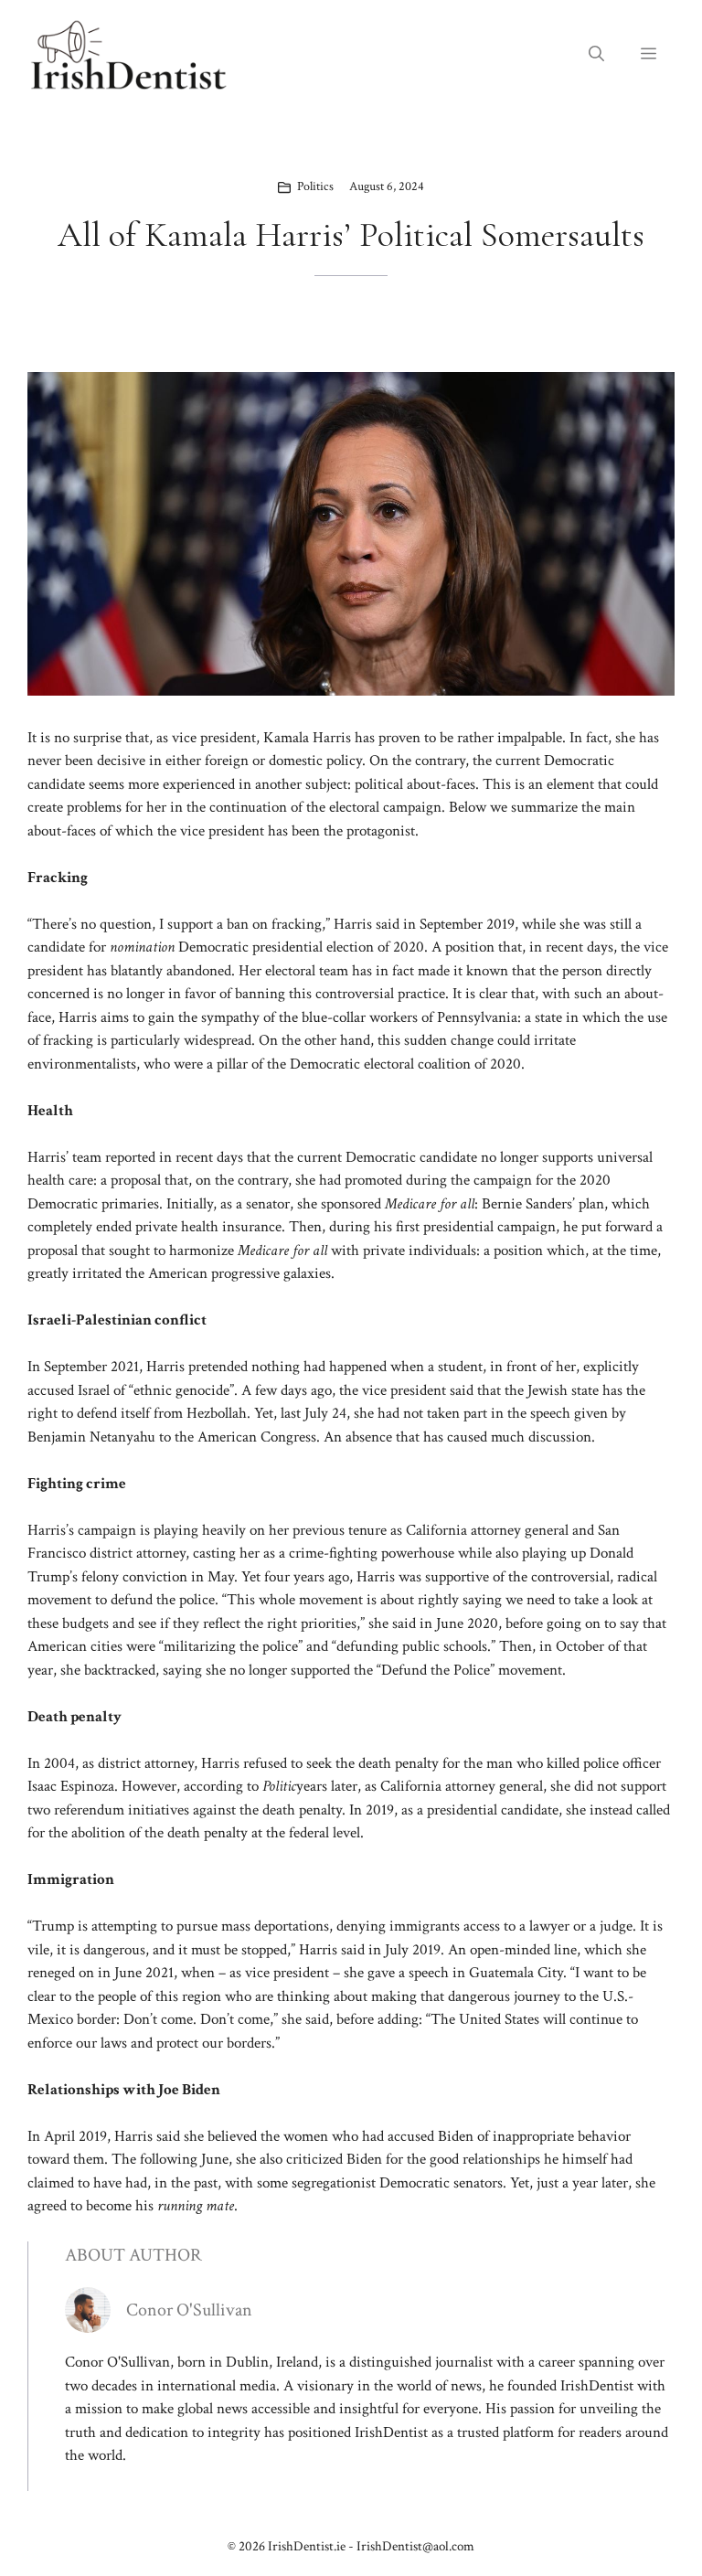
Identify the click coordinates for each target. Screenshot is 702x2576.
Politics (315, 186)
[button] (596, 55)
